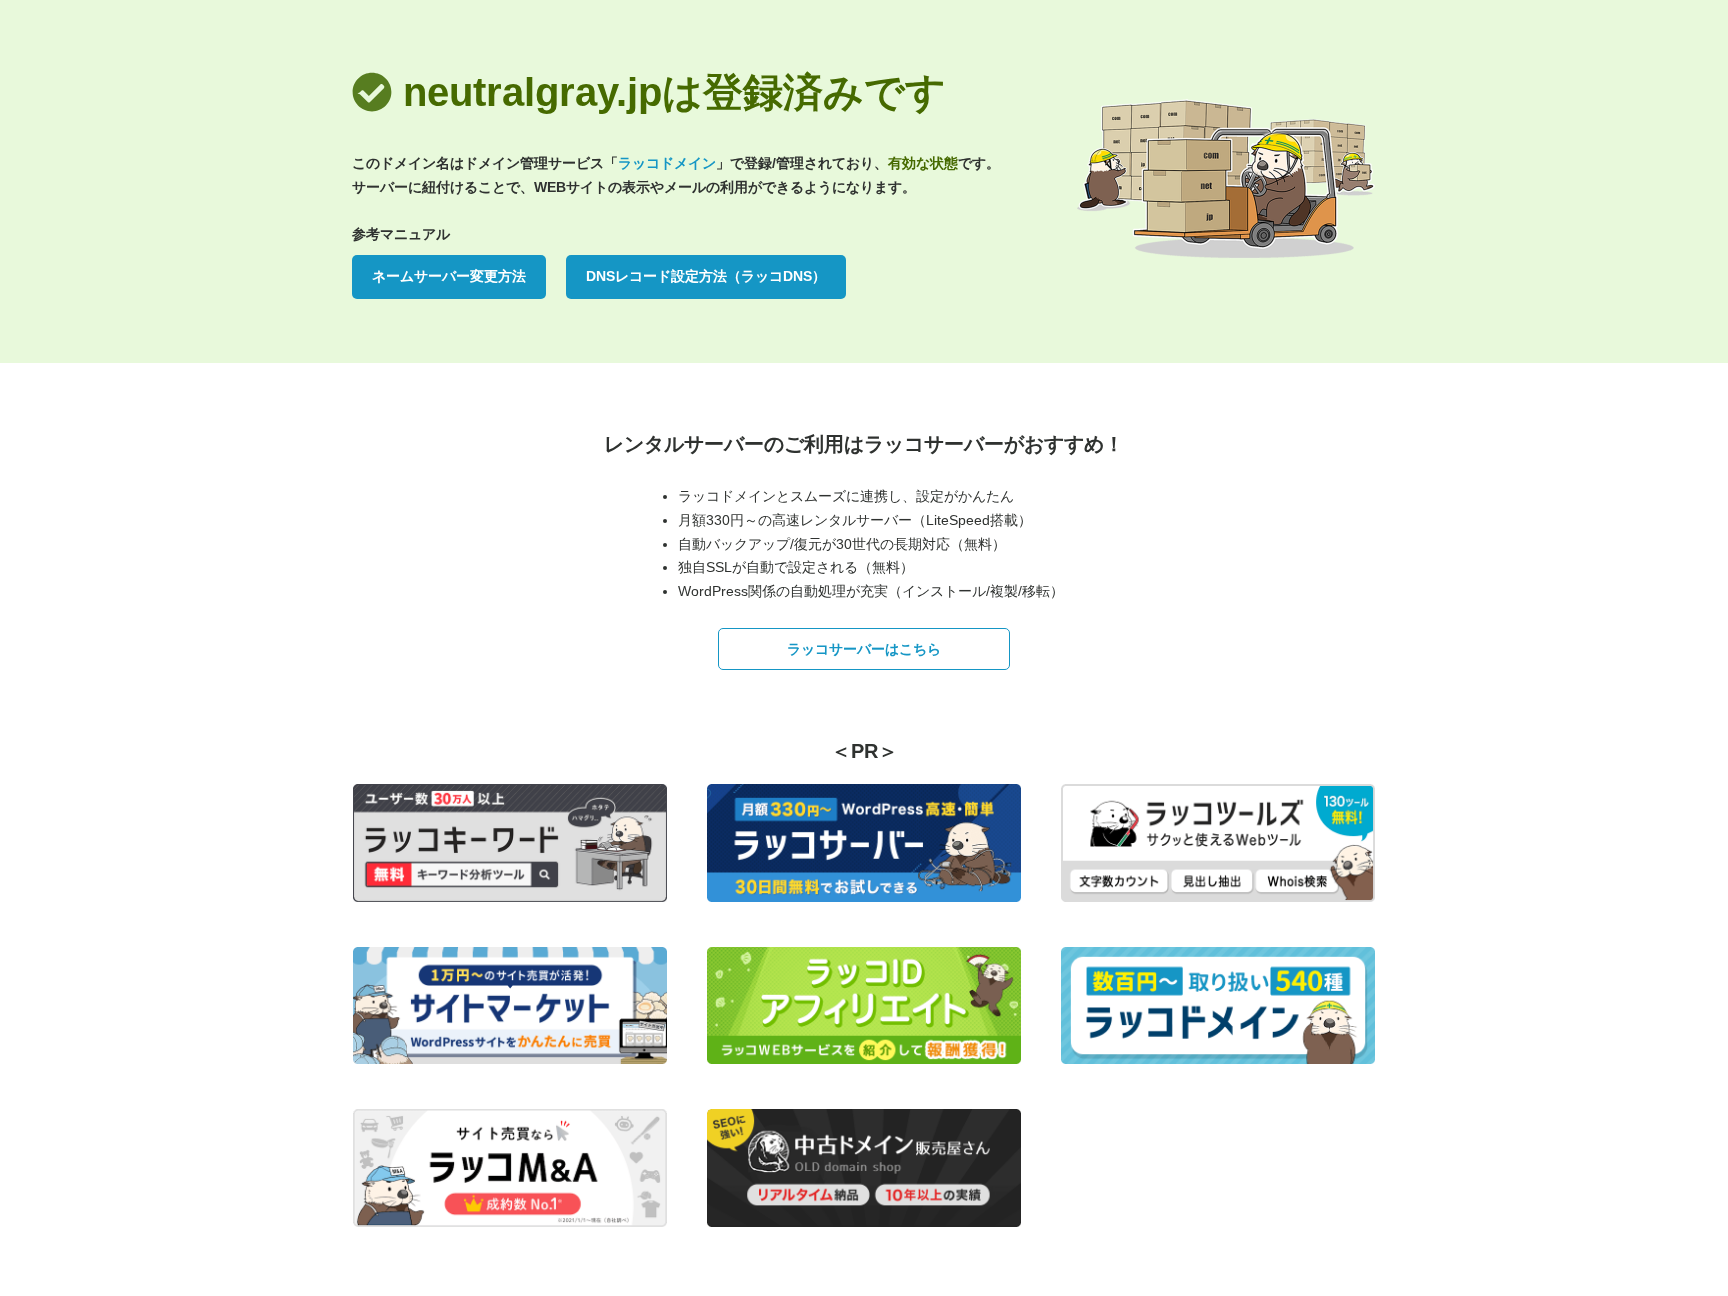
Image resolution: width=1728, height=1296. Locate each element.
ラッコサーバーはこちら (864, 649)
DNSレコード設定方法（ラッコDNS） (706, 276)
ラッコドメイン (667, 163)
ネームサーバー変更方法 (449, 276)
